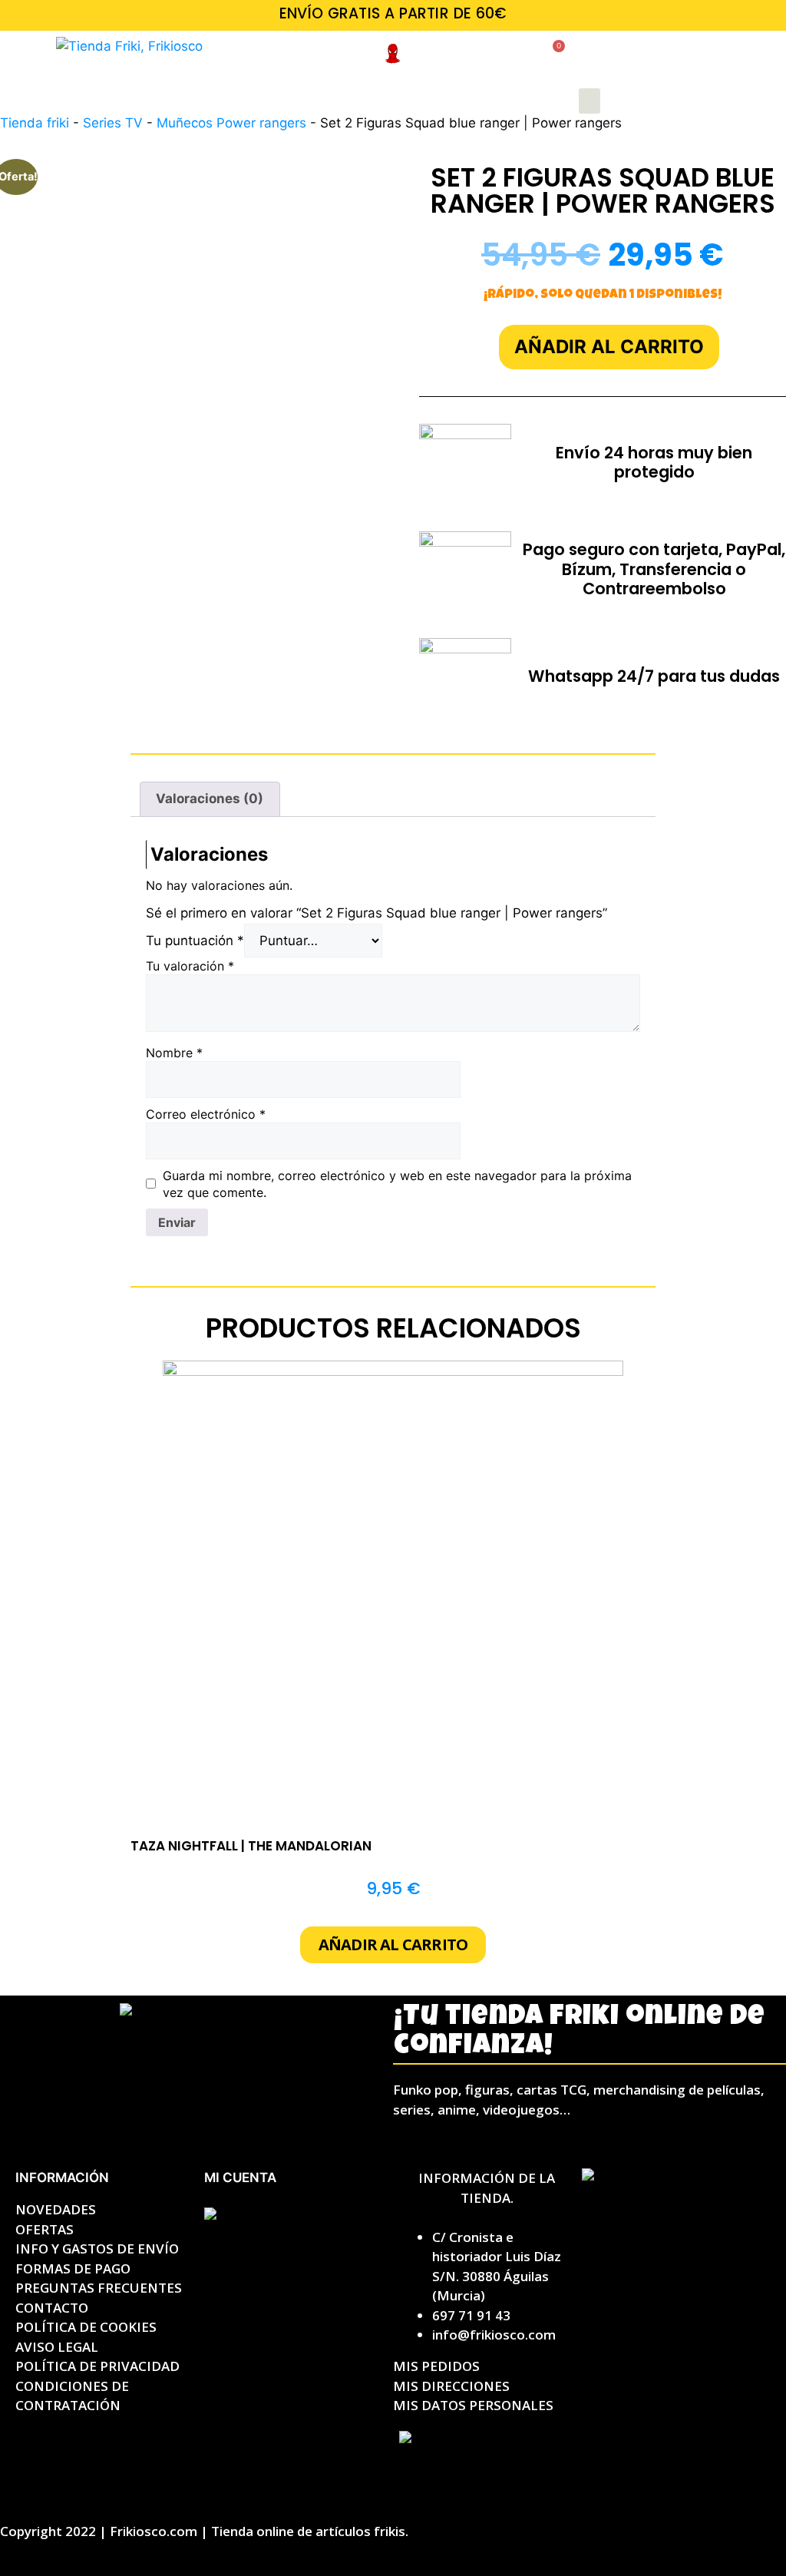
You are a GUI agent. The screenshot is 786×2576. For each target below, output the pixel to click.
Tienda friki (35, 123)
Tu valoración (190, 966)
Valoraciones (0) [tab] (210, 799)
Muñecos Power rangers (231, 123)
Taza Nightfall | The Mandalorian (251, 1846)
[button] (589, 101)
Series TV (113, 123)
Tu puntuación (195, 941)
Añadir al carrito (609, 347)
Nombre (174, 1053)
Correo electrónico (206, 1114)
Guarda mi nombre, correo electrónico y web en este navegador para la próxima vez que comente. (397, 1184)
